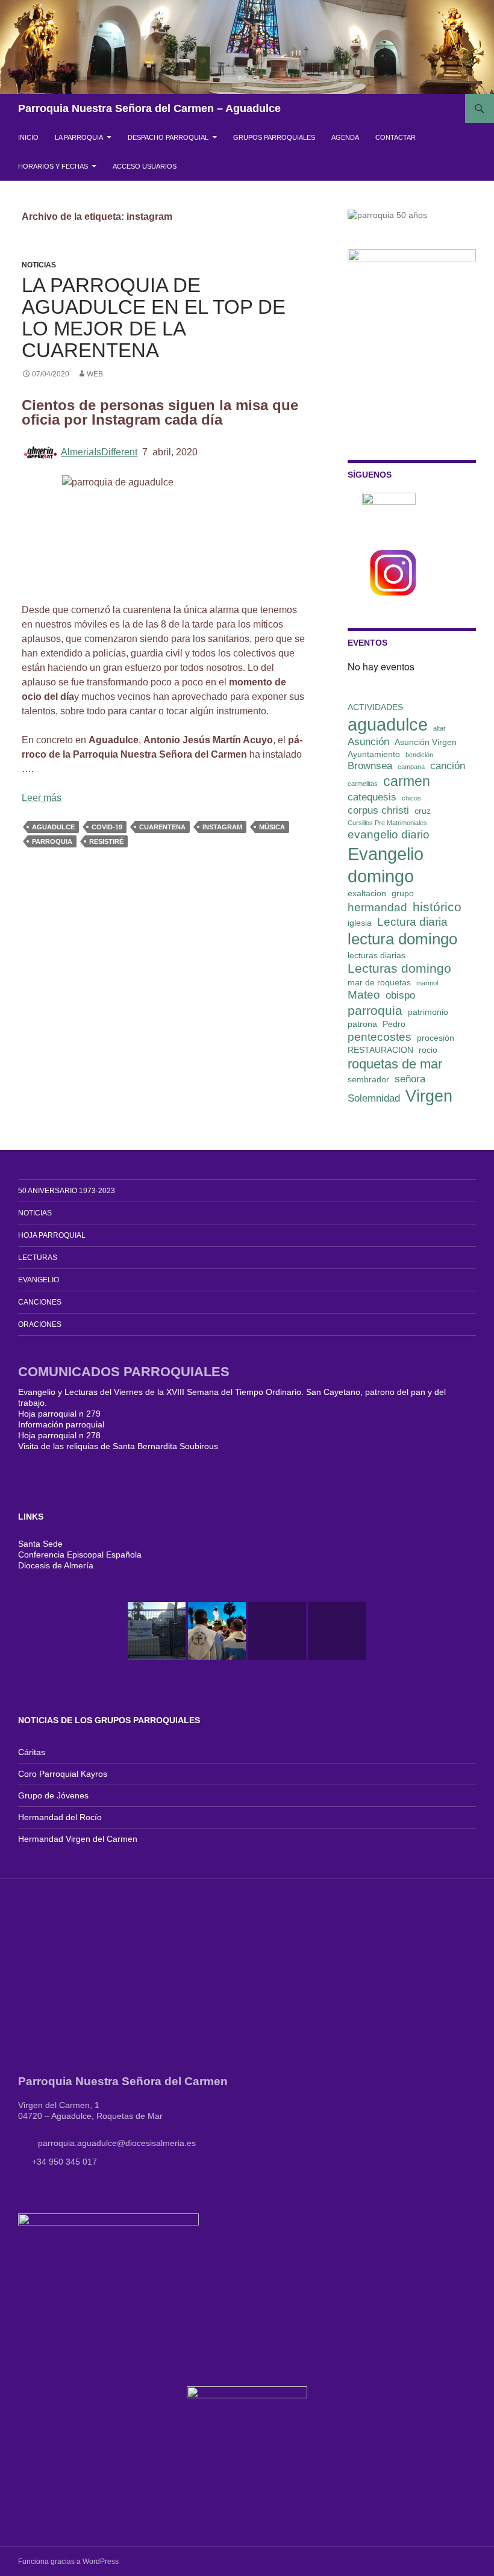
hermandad (377, 907)
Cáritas (32, 1752)
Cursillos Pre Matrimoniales (387, 823)
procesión (436, 1038)
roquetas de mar (395, 1064)
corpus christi (378, 810)
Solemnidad (374, 1098)
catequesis (372, 797)
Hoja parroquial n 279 (59, 1414)
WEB (95, 374)
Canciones (40, 1302)
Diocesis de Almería (56, 1565)
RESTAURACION (380, 1050)
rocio (428, 1050)
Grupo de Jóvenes (53, 1795)
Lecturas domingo (399, 968)
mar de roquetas (379, 982)
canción (448, 766)
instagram (222, 827)
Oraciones (40, 1324)
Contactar (396, 137)
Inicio (28, 137)
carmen (407, 781)
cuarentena (162, 827)
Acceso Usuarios (145, 166)
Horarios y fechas (53, 166)
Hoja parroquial (52, 1235)
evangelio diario (389, 834)
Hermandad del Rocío (60, 1817)
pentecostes (380, 1037)
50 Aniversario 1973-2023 (67, 1191)
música (272, 827)
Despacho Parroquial (168, 137)
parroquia (52, 841)
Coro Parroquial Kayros (63, 1774)
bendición (419, 755)
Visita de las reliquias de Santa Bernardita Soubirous (118, 1446)
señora (410, 1079)
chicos (411, 798)
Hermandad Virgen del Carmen (78, 1839)
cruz (423, 811)
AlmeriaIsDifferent (99, 452)
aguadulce (53, 827)
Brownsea (370, 766)
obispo (400, 995)
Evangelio (39, 1280)
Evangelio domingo (386, 865)
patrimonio (428, 1012)
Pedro (394, 1024)
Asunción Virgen (426, 742)
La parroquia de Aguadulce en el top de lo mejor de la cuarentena (154, 318)
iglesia (360, 923)
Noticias (39, 265)
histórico (437, 907)
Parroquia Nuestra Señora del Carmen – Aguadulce (149, 108)
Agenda (345, 137)
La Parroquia (79, 137)
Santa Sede (40, 1544)
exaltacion (367, 893)
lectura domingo (402, 939)
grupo (403, 893)
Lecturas (38, 1258)
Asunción (368, 742)
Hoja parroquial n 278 (59, 1435)
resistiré (106, 841)
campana (411, 767)
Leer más (42, 798)
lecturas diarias (377, 955)
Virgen (429, 1096)
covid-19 (107, 827)
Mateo (364, 995)
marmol (427, 983)
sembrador (368, 1079)
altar (439, 728)
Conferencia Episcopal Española (80, 1555)
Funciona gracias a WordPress (68, 2562)
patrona (362, 1024)
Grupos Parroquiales (274, 137)
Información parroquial (61, 1424)
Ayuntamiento (374, 754)
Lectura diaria (412, 922)
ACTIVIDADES (375, 707)
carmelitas (363, 784)
